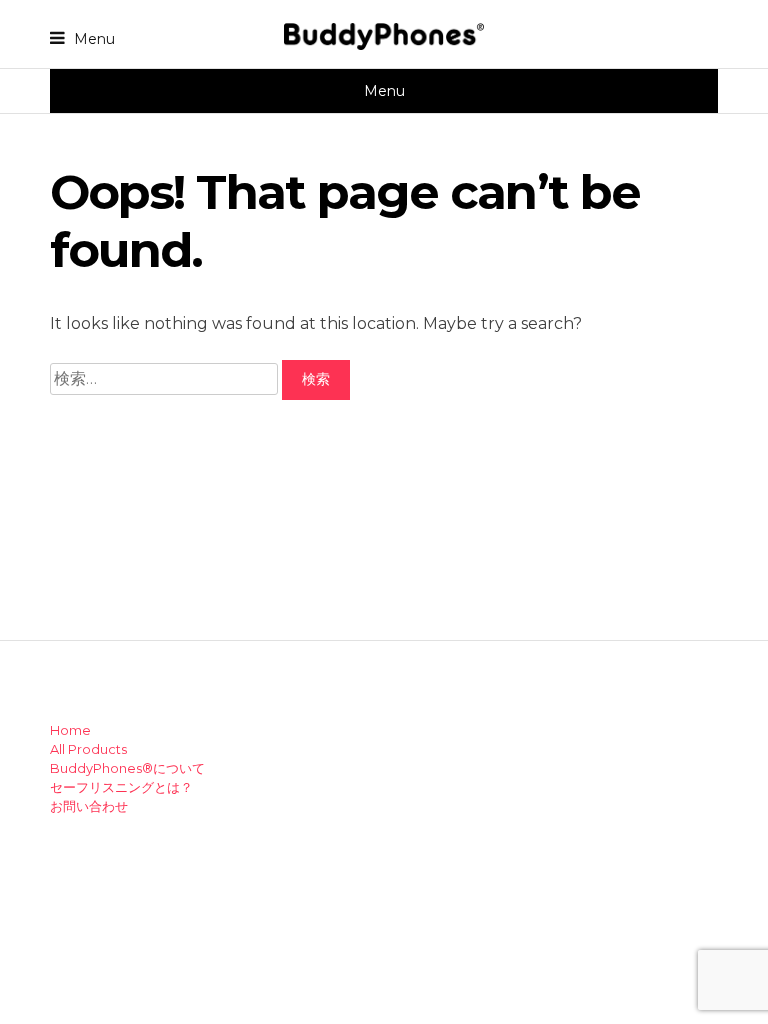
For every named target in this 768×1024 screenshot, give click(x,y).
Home (70, 730)
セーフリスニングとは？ (121, 787)
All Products (88, 749)
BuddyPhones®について (127, 768)
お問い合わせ (89, 806)
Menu (92, 38)
